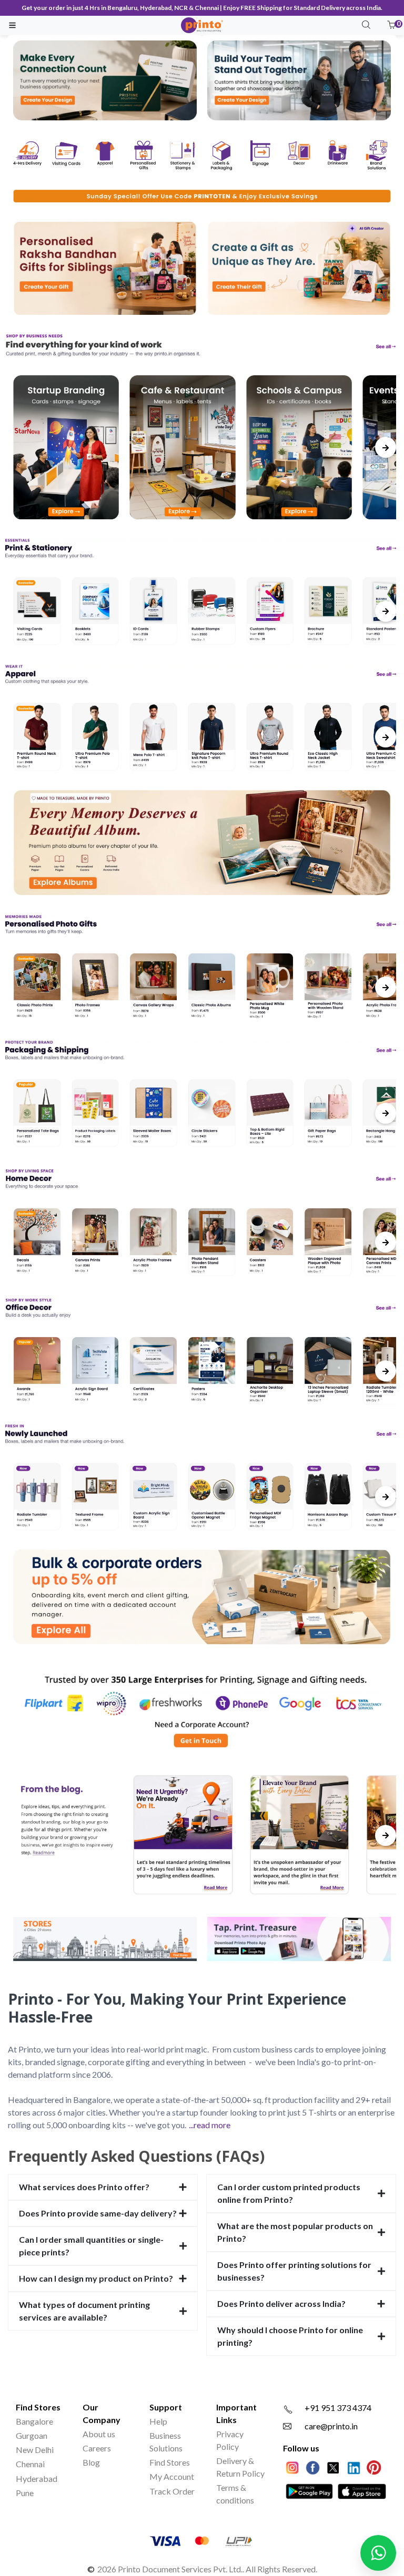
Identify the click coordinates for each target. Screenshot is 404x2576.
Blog (91, 2462)
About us (99, 2434)
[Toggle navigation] (12, 25)
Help (158, 2421)
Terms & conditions (235, 2494)
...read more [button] (210, 2125)
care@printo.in (331, 2426)
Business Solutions (166, 2442)
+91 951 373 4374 (338, 2408)
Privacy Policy (230, 2440)
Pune (25, 2493)
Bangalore (34, 2421)
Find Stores (170, 2462)
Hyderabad (37, 2478)
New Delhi (35, 2450)
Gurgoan (32, 2435)
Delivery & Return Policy (240, 2467)
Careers (97, 2448)
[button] (391, 25)
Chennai (30, 2464)
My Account (172, 2476)
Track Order (172, 2491)
